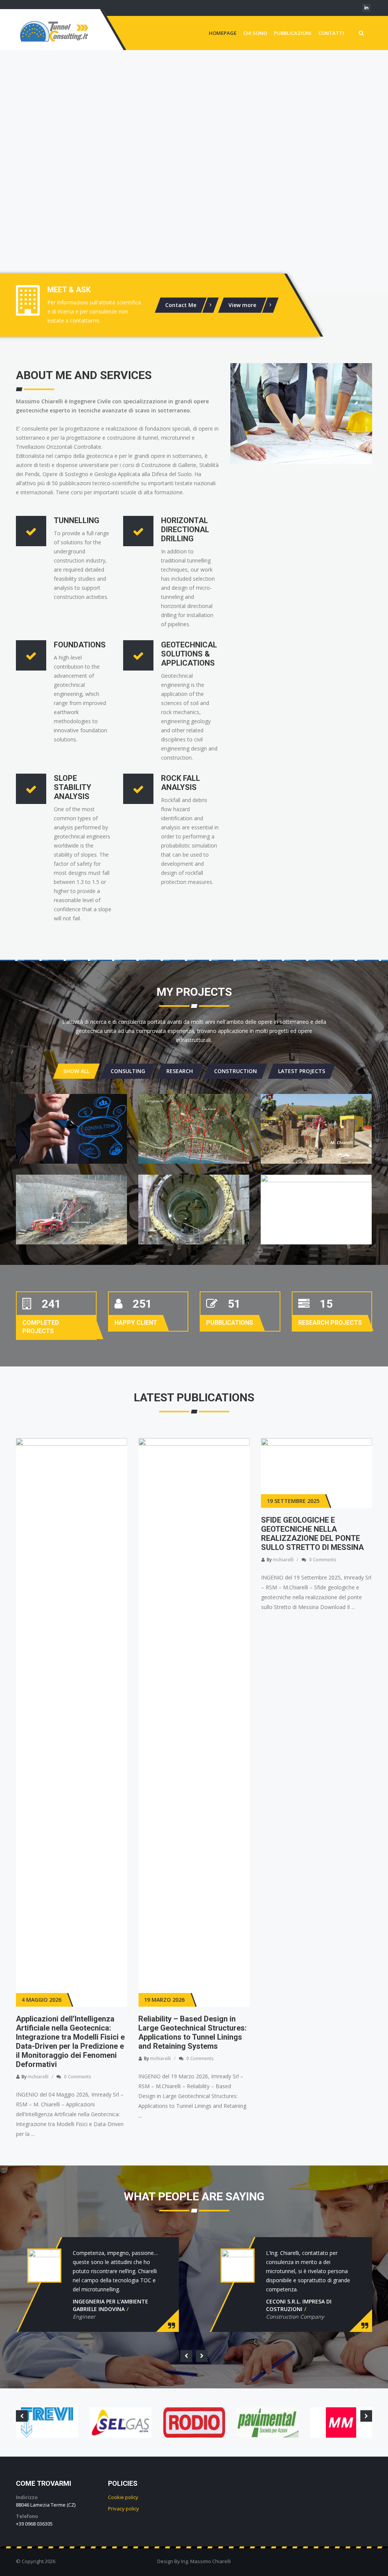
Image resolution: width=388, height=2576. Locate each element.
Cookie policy (123, 2497)
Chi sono (255, 33)
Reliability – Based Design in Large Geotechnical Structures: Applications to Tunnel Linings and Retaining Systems (70, 2032)
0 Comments (78, 2058)
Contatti (331, 33)
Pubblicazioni (293, 33)
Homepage (223, 33)
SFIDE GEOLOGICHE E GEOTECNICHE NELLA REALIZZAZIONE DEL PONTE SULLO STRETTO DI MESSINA (190, 1534)
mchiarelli (38, 2058)
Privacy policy (124, 2509)
